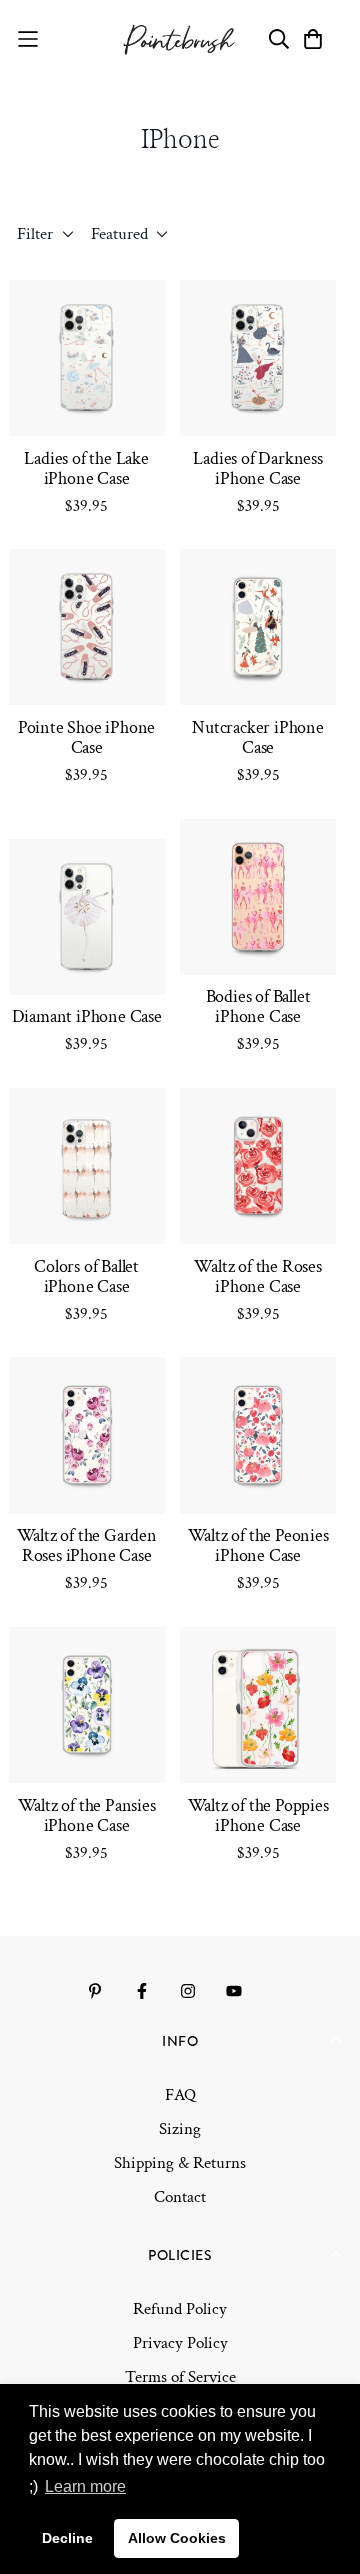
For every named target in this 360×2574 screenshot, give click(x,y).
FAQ (180, 2095)
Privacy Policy (180, 2343)
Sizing (180, 2129)
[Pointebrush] (180, 39)
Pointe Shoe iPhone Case (86, 738)
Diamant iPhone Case (87, 1017)
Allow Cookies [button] (177, 2538)
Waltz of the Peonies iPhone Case (258, 1546)
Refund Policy (180, 2309)
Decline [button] (67, 2538)
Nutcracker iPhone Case (258, 738)
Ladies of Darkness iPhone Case (257, 469)
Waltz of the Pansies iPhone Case (87, 1816)
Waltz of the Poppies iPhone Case (258, 1816)
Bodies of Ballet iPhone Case (258, 1007)
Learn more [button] (85, 2486)
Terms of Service (180, 2377)
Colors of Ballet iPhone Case (86, 1277)
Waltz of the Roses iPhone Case (257, 1277)
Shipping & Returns (180, 2163)
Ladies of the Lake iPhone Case (86, 469)
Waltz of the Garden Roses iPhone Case (87, 1546)
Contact (180, 2197)
